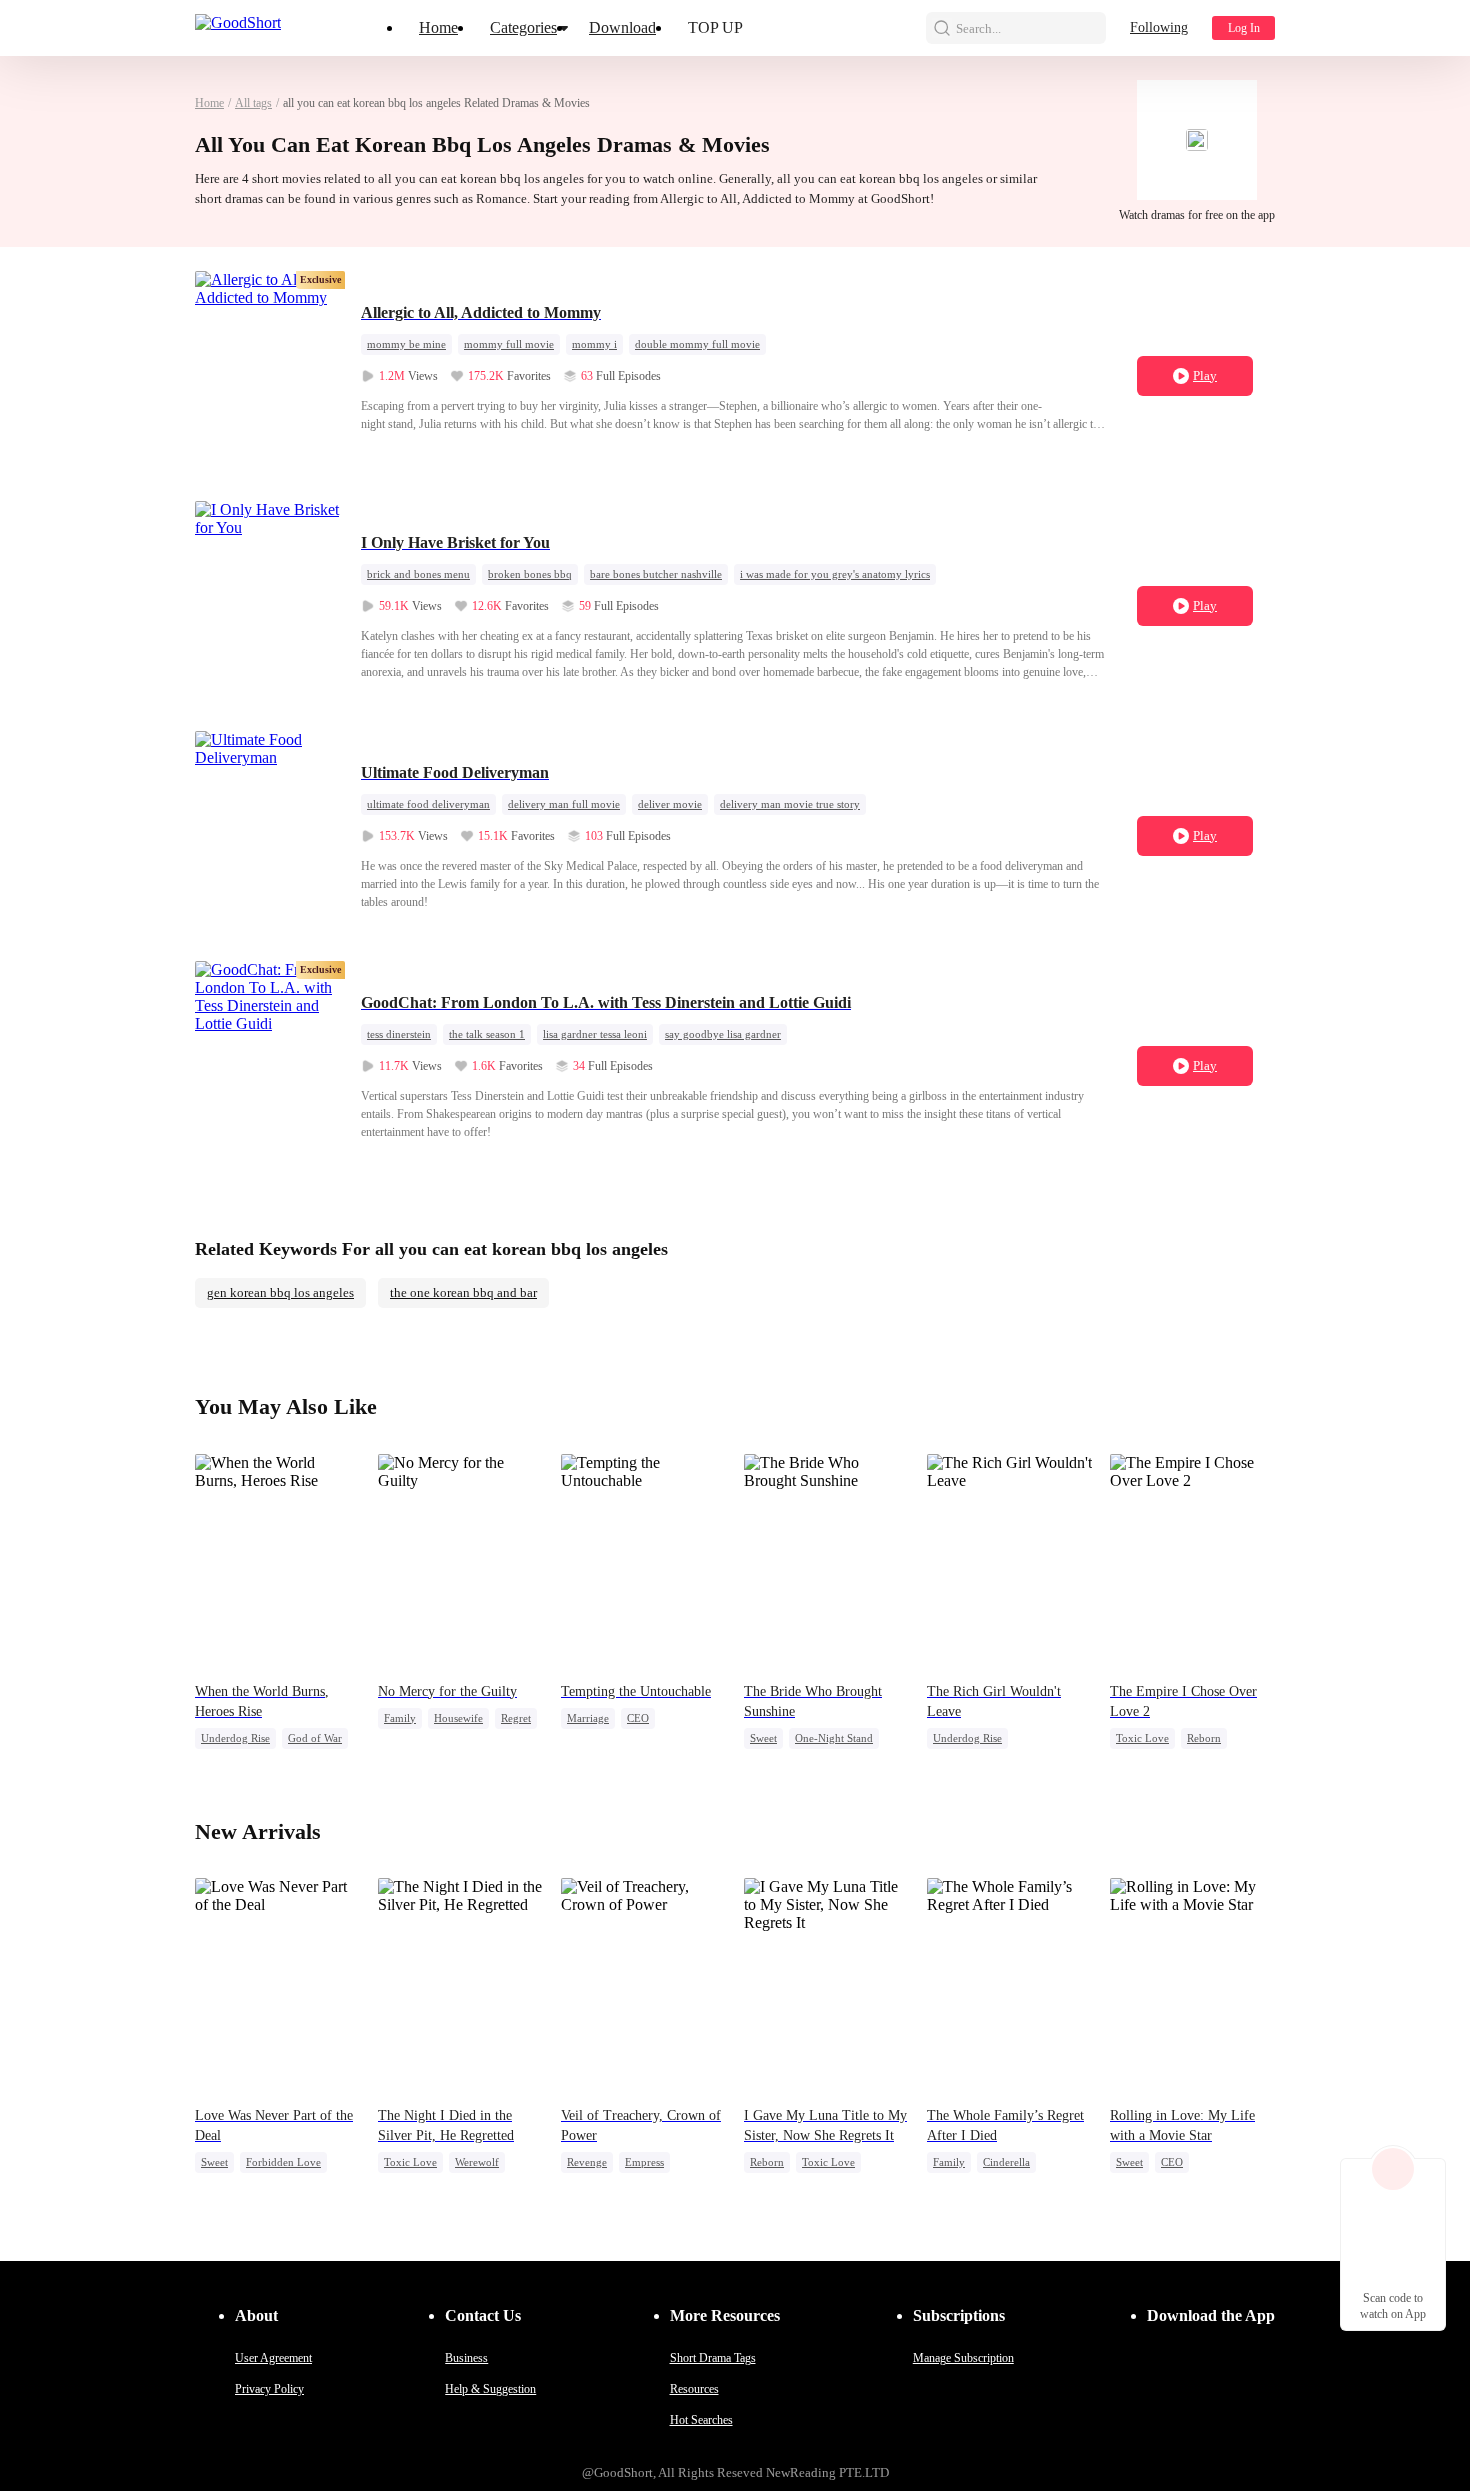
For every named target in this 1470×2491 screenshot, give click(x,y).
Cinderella (1006, 2162)
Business (466, 2358)
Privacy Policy (269, 2389)
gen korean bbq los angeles (280, 1292)
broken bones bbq (530, 574)
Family (400, 1718)
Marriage (588, 1718)
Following (1159, 27)
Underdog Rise (235, 1738)
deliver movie (670, 804)
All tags (253, 103)
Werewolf (477, 2162)
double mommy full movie (697, 344)
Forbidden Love (283, 2162)
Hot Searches (701, 2420)
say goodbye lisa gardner (723, 1034)
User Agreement (273, 2358)
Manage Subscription (963, 2358)
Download (622, 27)
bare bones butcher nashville (656, 574)
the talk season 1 (487, 1034)
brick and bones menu (418, 574)
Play (1205, 375)
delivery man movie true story (790, 804)
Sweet (763, 1738)
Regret (516, 1718)
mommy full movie (509, 344)
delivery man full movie (564, 804)
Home (438, 27)
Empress (644, 2162)
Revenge (587, 2162)
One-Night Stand (834, 1738)
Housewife (458, 1718)
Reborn (1204, 1738)
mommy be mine (406, 344)
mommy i (594, 344)
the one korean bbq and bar (463, 1292)
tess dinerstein (399, 1034)
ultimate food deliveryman (428, 804)
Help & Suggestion (490, 2389)
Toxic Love (1142, 1738)
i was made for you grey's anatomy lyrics (835, 574)
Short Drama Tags (713, 2358)
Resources (694, 2389)
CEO (638, 1718)
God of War (315, 1738)
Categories (523, 27)
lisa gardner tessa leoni (595, 1034)
